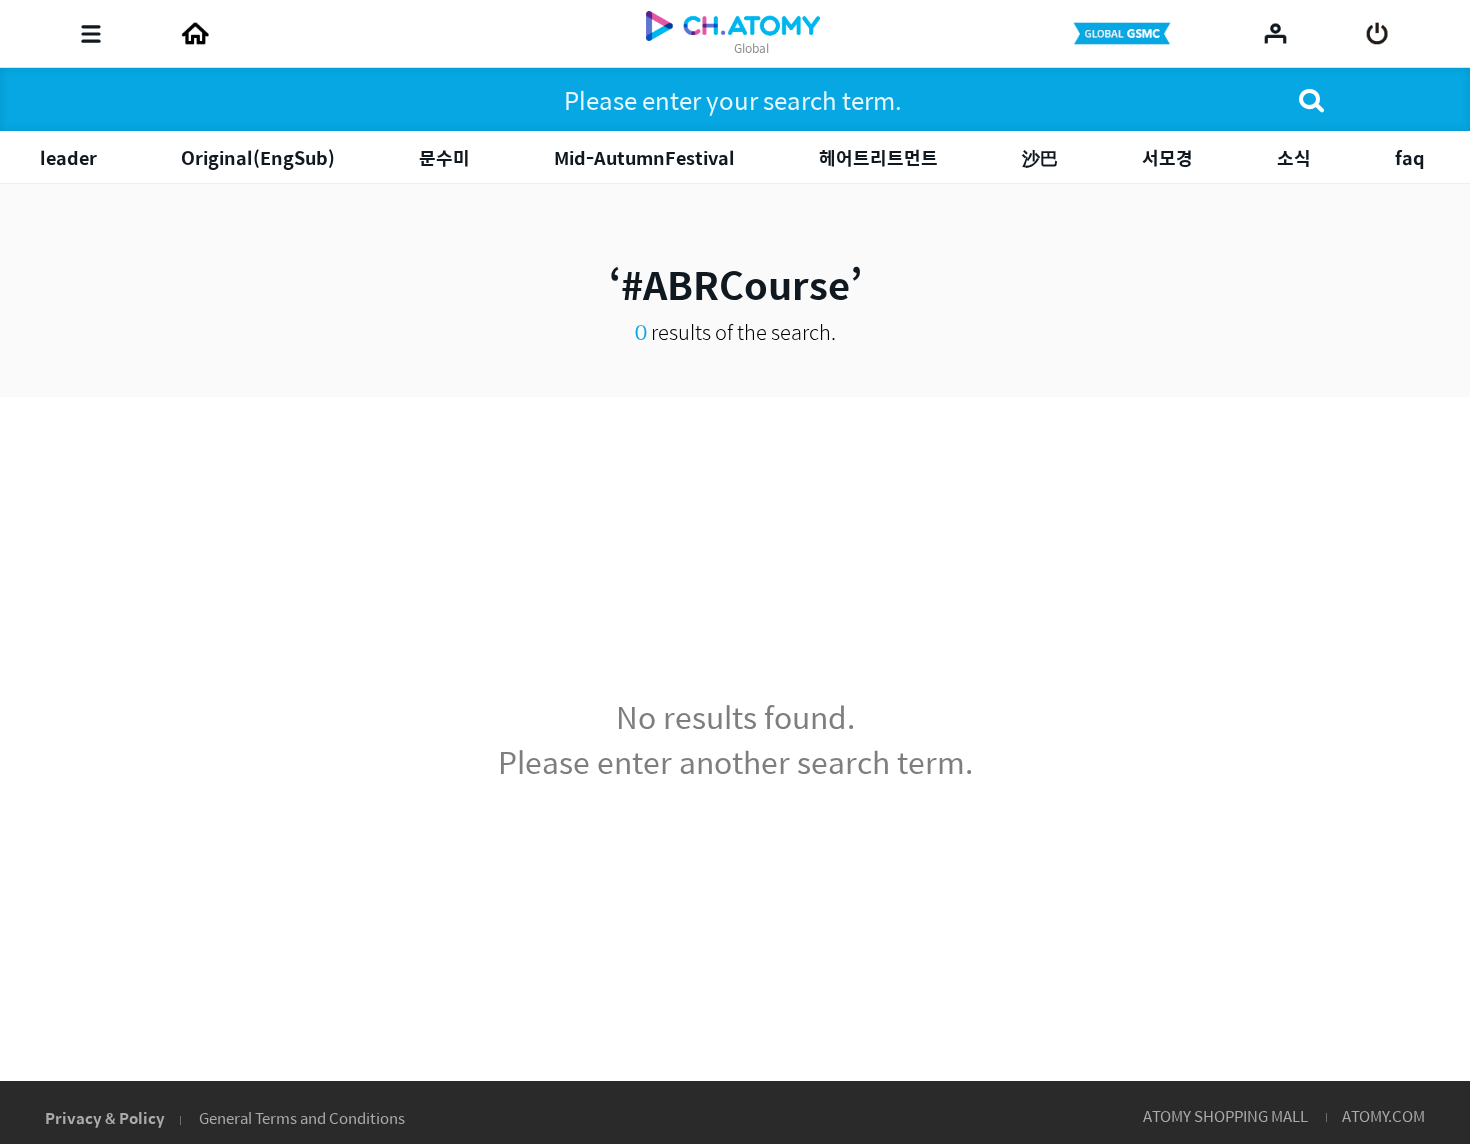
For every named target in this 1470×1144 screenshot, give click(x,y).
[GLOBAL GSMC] (1124, 34)
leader (68, 157)
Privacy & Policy (105, 1117)
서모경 (1167, 157)
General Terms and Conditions (302, 1117)
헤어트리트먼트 (878, 157)
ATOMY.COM (1383, 1115)
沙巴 (1040, 157)
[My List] (1275, 33)
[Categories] (91, 34)
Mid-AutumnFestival (644, 157)
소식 (1294, 157)
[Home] (195, 34)
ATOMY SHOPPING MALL (1225, 1115)
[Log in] (1377, 34)
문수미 (444, 157)
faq (1410, 157)
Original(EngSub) (258, 157)
